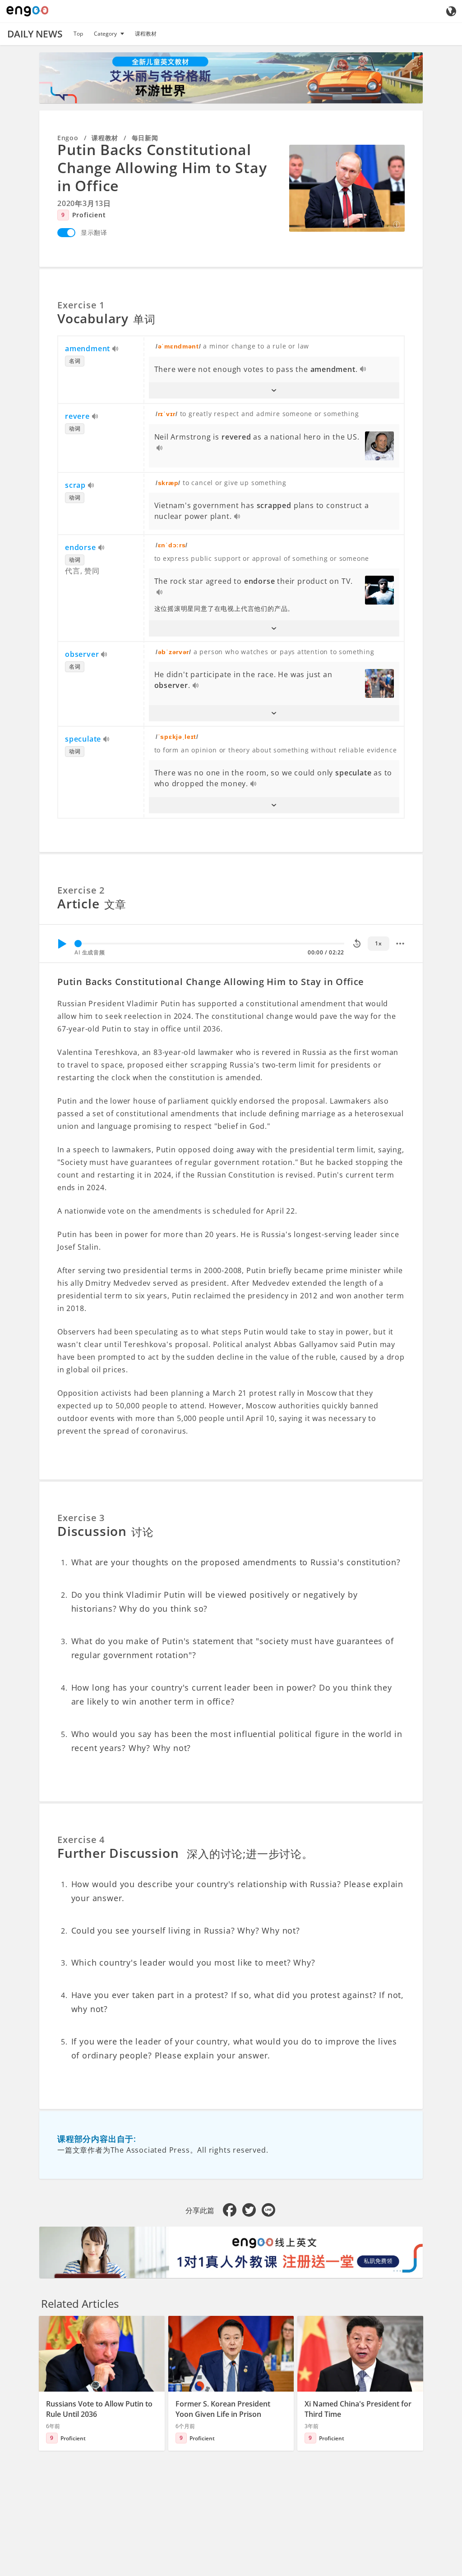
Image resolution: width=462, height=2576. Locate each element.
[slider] (78, 944)
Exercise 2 (81, 890)
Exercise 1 (81, 305)
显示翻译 (94, 232)
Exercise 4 (81, 1840)
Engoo (68, 138)
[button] (274, 390)
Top (78, 34)
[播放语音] (116, 349)
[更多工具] (400, 944)
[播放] (62, 944)
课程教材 (146, 34)
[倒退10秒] (357, 944)
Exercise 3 (81, 1518)
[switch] (66, 233)
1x (378, 943)
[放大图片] (347, 188)
